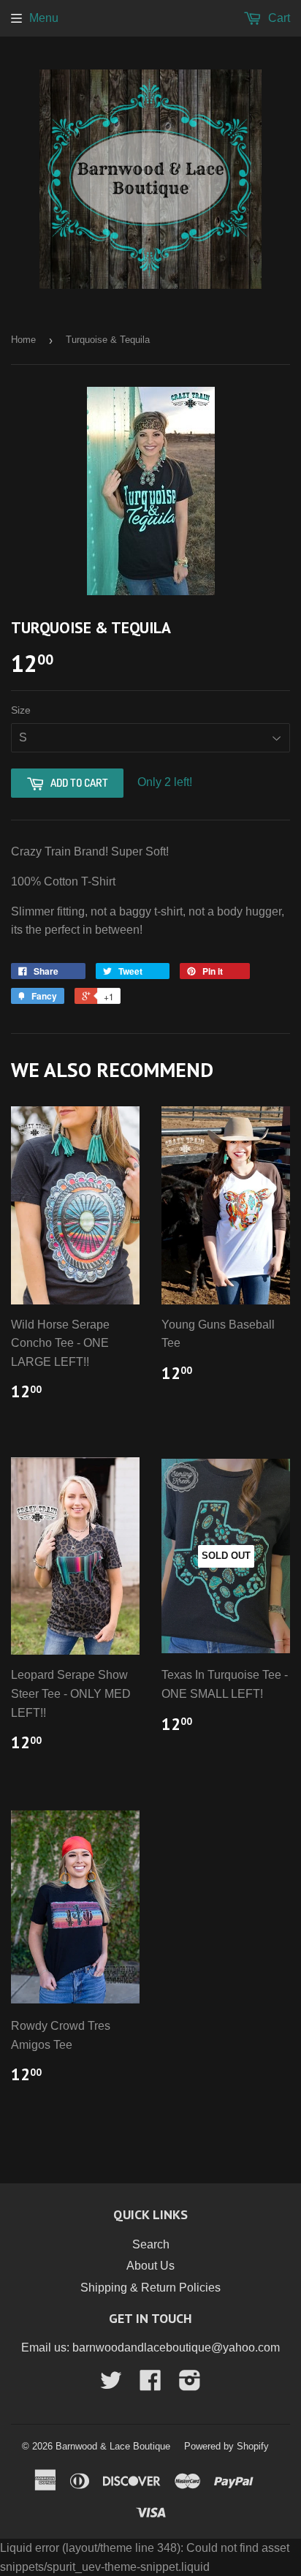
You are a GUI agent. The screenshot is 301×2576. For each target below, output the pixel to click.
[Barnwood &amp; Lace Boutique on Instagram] (190, 2385)
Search (151, 2244)
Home (23, 340)
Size (21, 710)
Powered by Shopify (226, 2446)
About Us (150, 2266)
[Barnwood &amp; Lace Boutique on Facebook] (150, 2385)
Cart (278, 18)
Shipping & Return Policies (150, 2288)
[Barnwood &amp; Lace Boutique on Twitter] (111, 2385)
